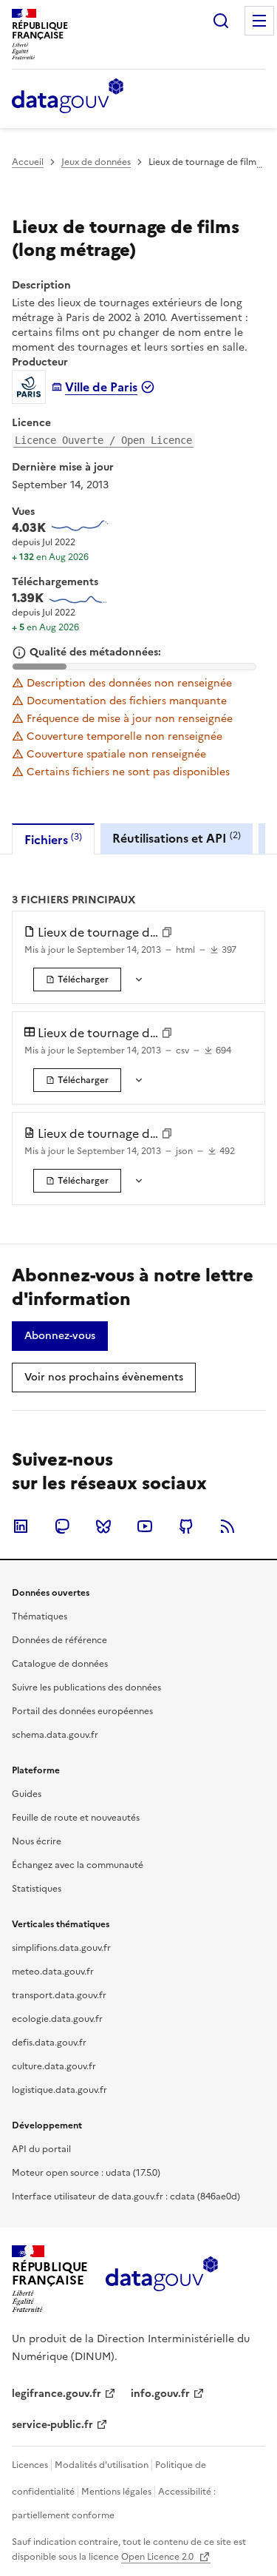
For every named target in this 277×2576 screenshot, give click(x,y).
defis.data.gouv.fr (49, 2043)
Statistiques (37, 1889)
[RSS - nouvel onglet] (228, 1526)
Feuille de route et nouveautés (76, 1818)
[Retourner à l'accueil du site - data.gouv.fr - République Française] (161, 2279)
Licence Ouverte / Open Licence (103, 440)
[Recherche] (221, 21)
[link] (77, 980)
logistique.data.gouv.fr (59, 2090)
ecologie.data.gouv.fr (57, 2019)
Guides (27, 1794)
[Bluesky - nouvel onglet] (103, 1526)
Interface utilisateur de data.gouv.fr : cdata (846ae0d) (126, 2196)
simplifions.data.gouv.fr (61, 1948)
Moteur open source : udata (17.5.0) (86, 2173)
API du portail (41, 2149)
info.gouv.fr (160, 2394)
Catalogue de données (60, 1664)
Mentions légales (116, 2492)
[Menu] (259, 21)
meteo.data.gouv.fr (53, 1972)
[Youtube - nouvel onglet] (145, 1526)
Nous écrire (37, 1841)
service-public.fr (52, 2425)
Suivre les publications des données (86, 1687)
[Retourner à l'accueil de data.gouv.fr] (68, 97)
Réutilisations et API (177, 838)
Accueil (28, 162)
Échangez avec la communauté (78, 1865)
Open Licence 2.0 (158, 2557)
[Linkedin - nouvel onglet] (21, 1526)
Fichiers (53, 839)
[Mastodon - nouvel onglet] (62, 1526)
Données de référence (59, 1640)
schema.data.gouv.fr (55, 1735)
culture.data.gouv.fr (54, 2066)
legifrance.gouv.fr (57, 2394)
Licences (30, 2465)
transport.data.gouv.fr (59, 1995)
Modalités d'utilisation (102, 2465)
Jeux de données (96, 162)
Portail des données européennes (82, 1711)
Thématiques (40, 1616)
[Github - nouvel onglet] (186, 1526)
